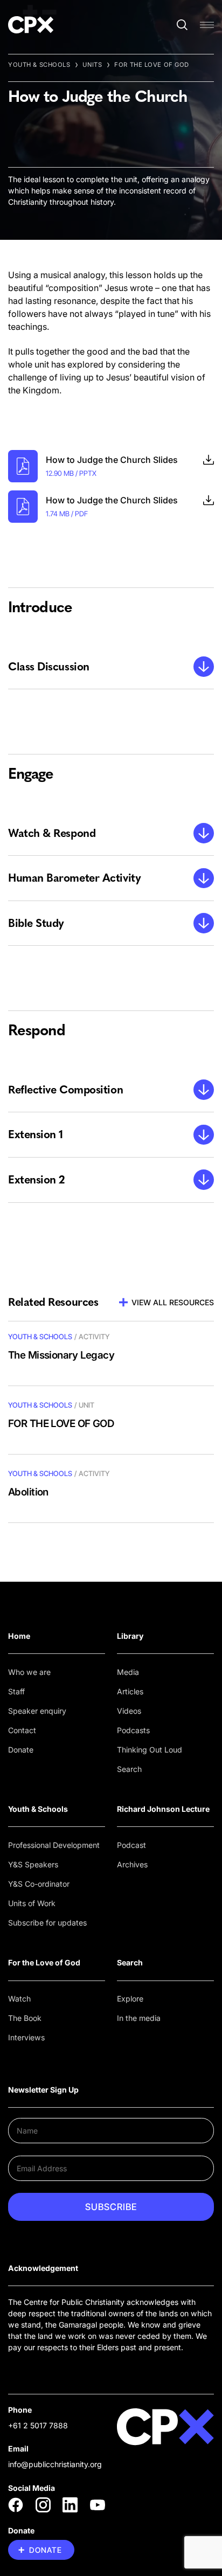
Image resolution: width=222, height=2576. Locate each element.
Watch (19, 1999)
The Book (25, 2018)
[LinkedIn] (70, 2505)
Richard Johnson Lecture (163, 1809)
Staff (16, 1691)
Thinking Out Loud (150, 1750)
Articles (130, 1691)
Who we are (29, 1672)
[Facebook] (16, 2505)
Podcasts (133, 1730)
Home (19, 1636)
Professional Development (54, 1845)
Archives (132, 1864)
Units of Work (32, 1903)
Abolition (28, 1492)
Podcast (131, 1845)
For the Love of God (44, 1962)
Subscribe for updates (47, 1923)
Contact (22, 1730)
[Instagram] (43, 2505)
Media (128, 1672)
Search (129, 1769)
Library (130, 1636)
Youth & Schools (39, 65)
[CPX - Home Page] (31, 25)
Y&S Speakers (33, 1864)
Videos (129, 1711)
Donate (21, 1750)
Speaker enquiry (37, 1711)
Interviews (26, 2037)
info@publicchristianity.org (55, 2464)
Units (92, 65)
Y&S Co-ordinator (39, 1884)
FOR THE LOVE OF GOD (152, 65)
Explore (130, 1999)
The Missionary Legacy (61, 1355)
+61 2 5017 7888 (38, 2425)
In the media (139, 2018)
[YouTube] (98, 2505)
